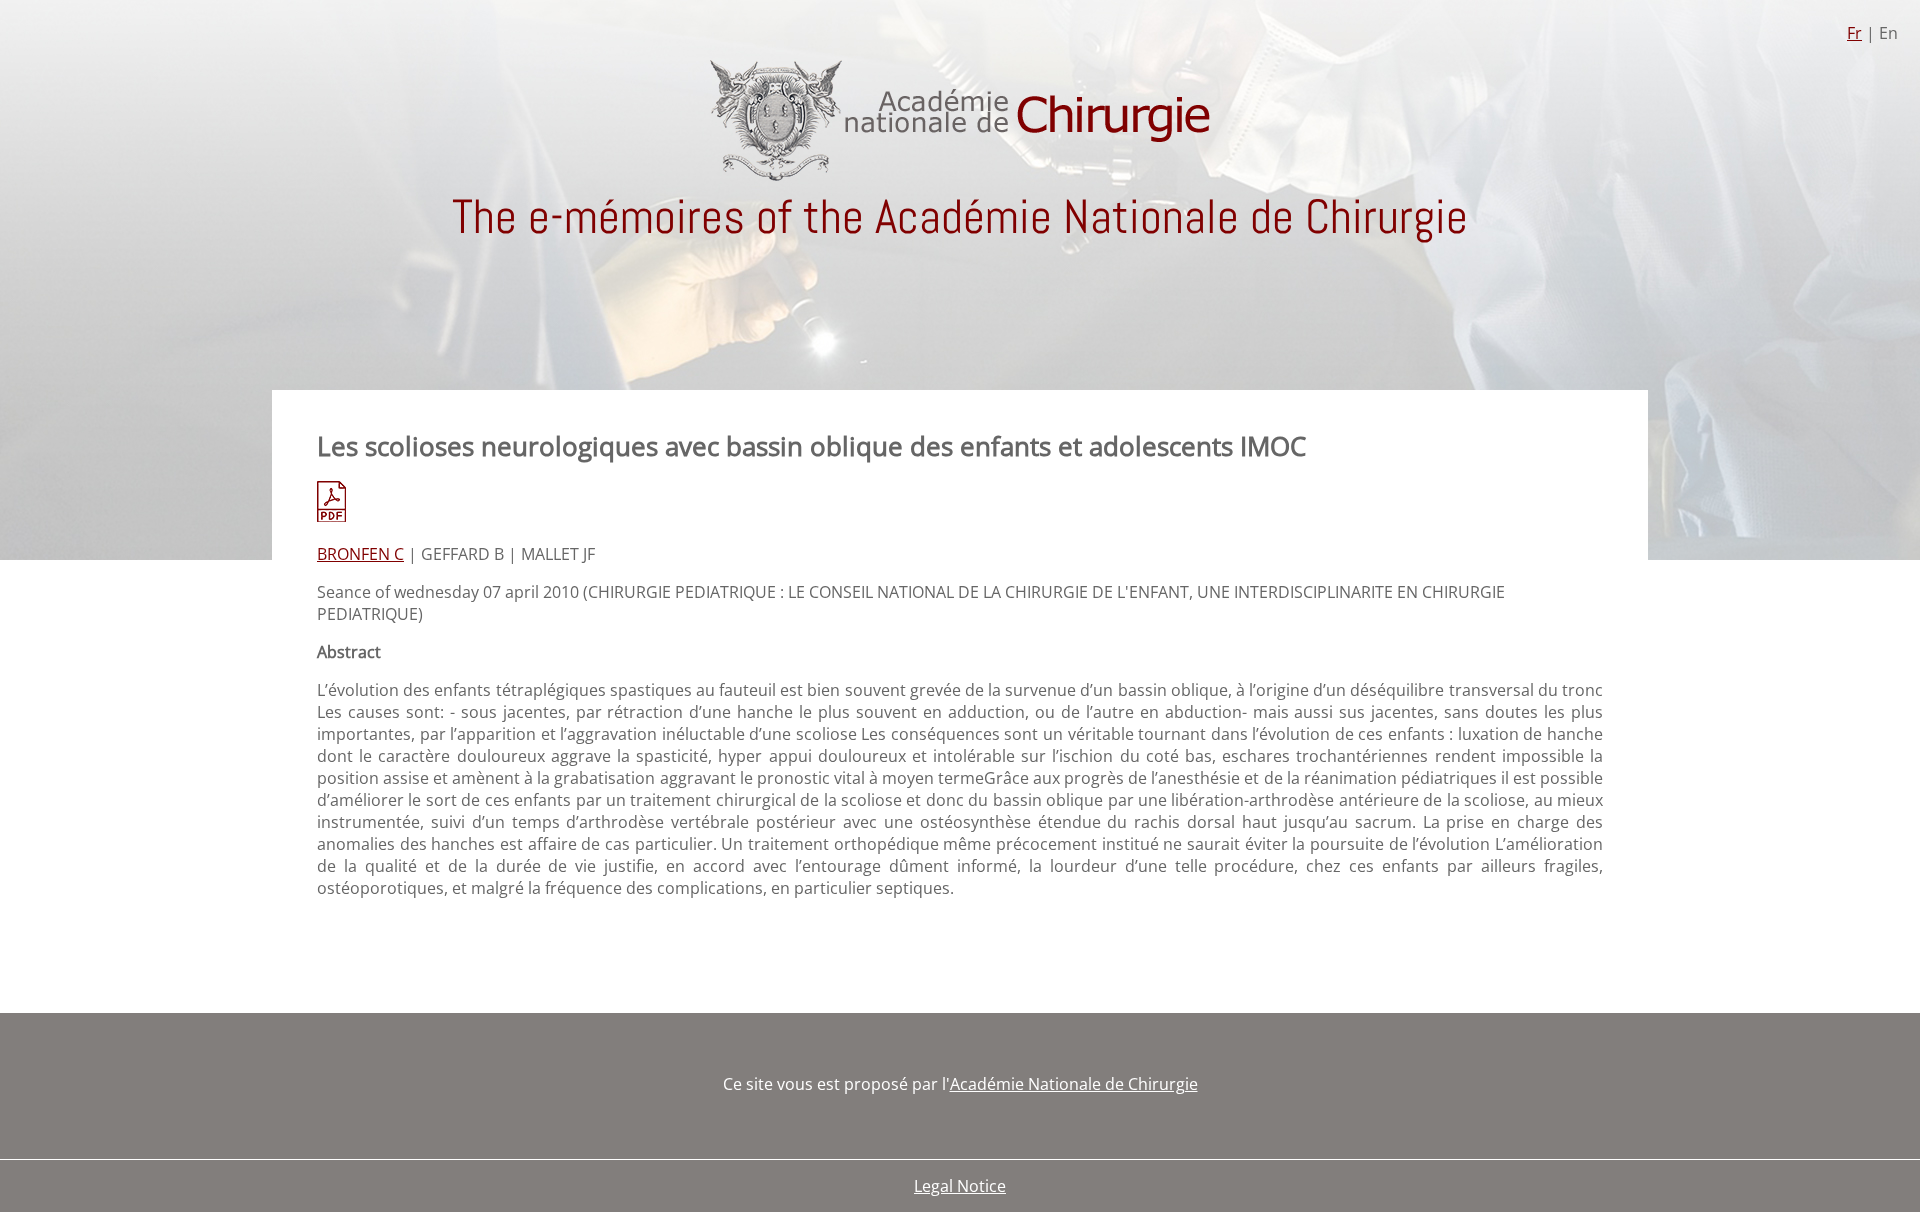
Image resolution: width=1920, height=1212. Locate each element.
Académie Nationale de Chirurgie (1074, 1084)
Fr (1854, 33)
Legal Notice (960, 1186)
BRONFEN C (360, 554)
